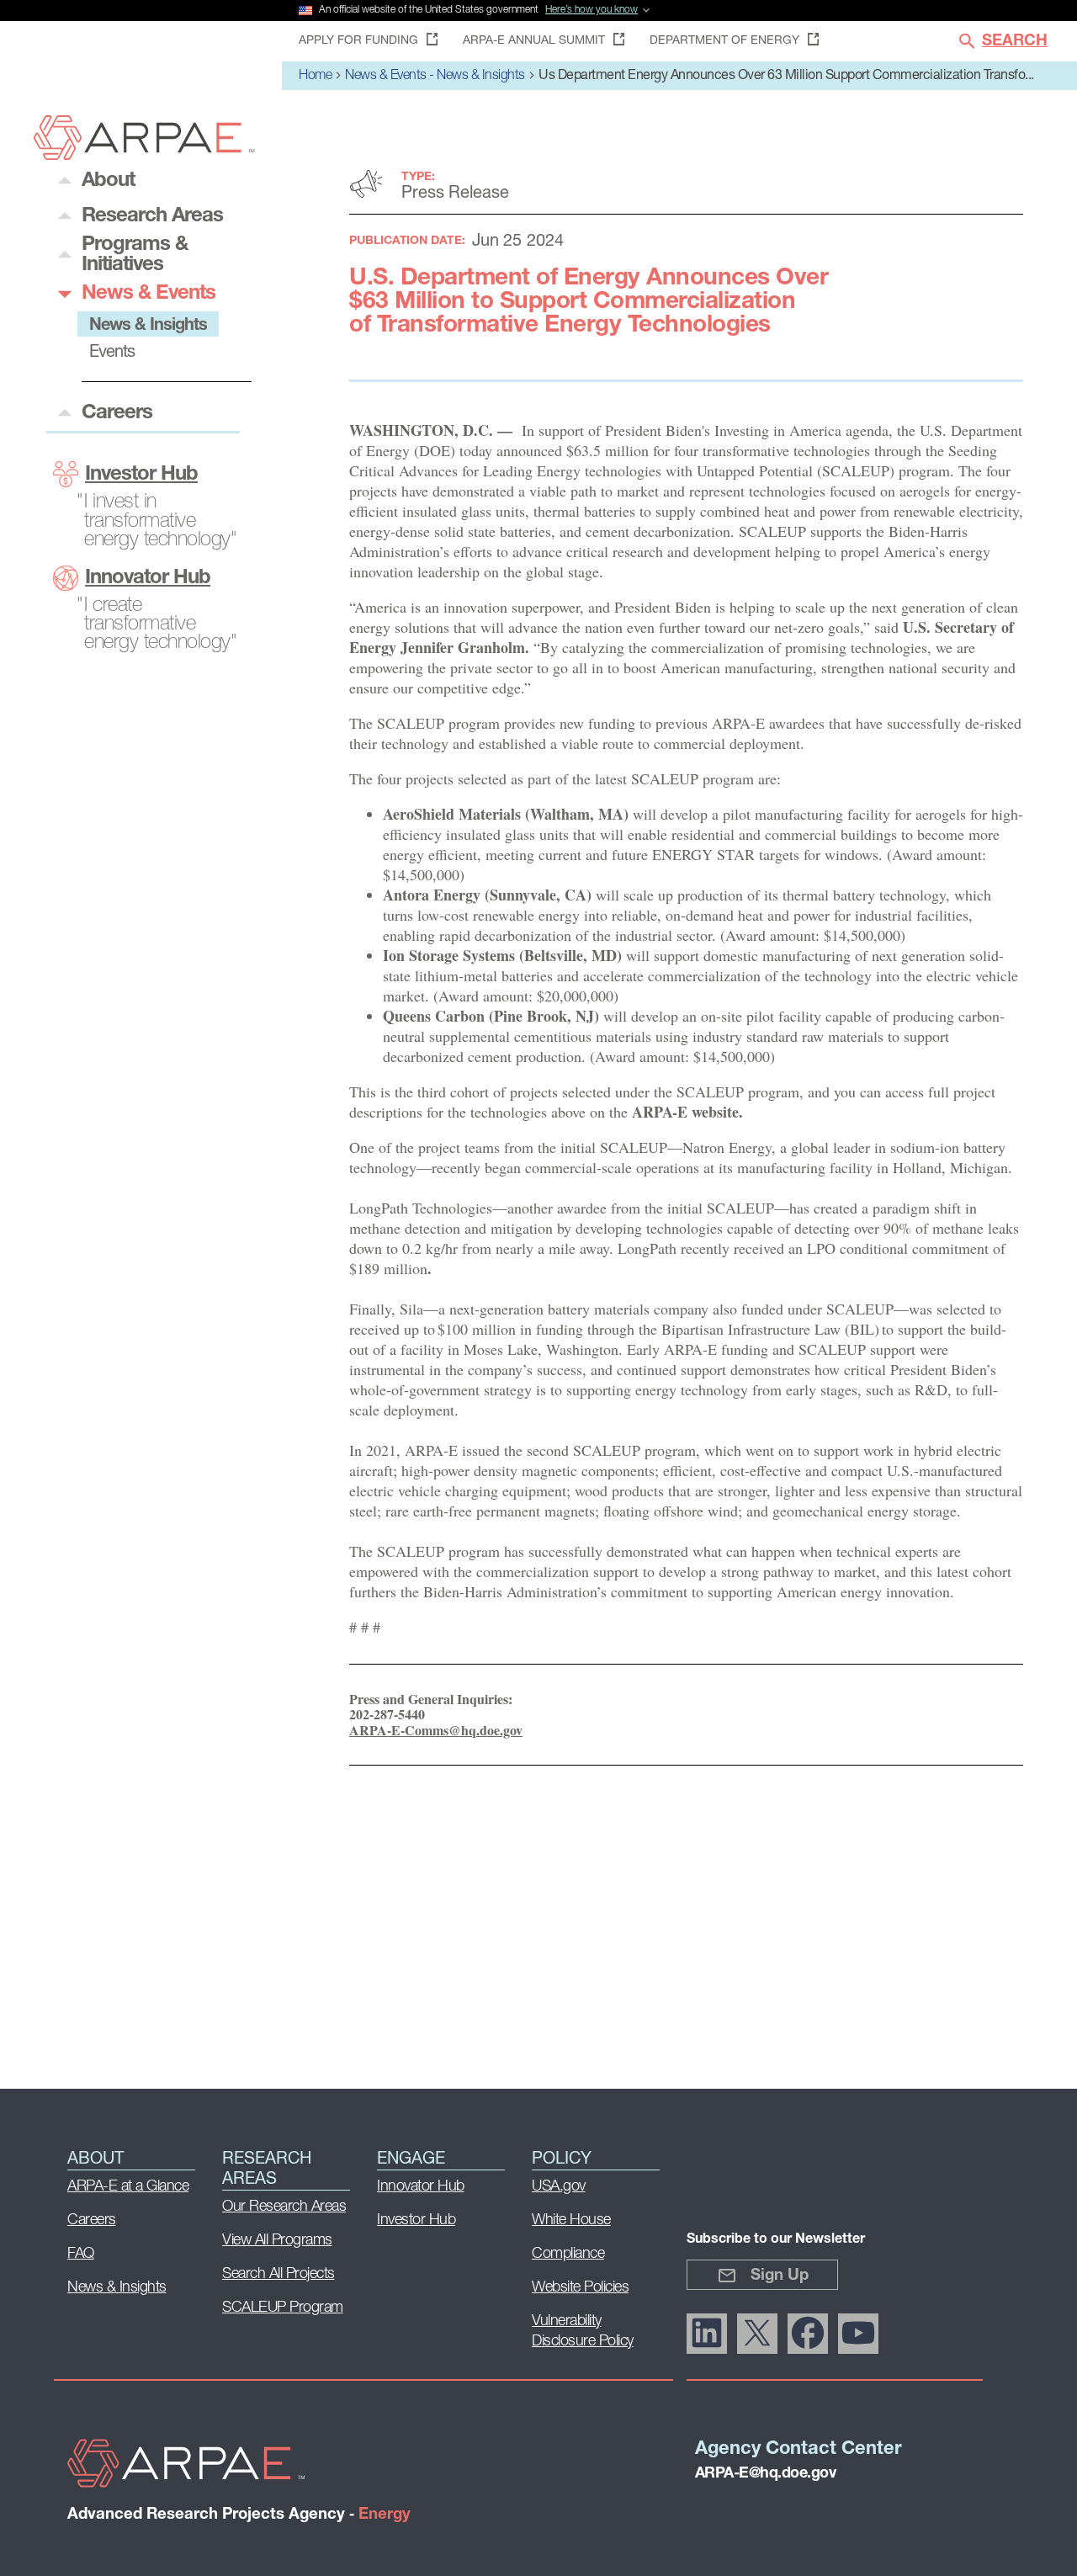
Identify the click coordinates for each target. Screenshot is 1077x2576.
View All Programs (277, 2241)
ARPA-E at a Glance (128, 2187)
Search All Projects (279, 2275)
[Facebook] (808, 2334)
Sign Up (780, 2276)
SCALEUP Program (283, 2308)
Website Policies (580, 2288)
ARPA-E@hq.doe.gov (766, 2474)
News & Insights (117, 2288)
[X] (757, 2334)
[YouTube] (858, 2334)
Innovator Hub (148, 578)
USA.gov (559, 2187)
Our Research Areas (284, 2207)
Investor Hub (141, 475)
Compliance (568, 2255)
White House (571, 2221)
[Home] (144, 155)
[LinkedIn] (707, 2334)
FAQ (81, 2255)
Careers (92, 2221)
